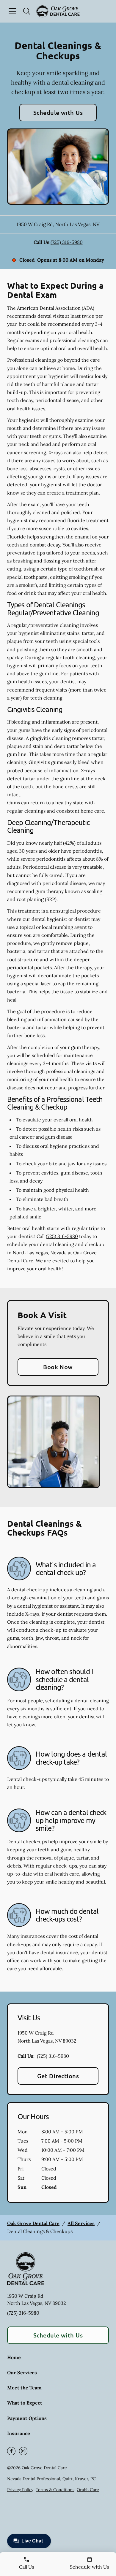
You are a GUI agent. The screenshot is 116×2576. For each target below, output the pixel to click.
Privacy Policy (20, 2490)
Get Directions (58, 2076)
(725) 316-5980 (67, 242)
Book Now (58, 1367)
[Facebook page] (11, 2451)
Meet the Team (24, 2388)
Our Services (22, 2372)
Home (14, 2357)
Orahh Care (88, 2490)
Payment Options (27, 2418)
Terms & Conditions (55, 2490)
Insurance (19, 2433)
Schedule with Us (58, 112)
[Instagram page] (23, 2451)
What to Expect (25, 2403)
